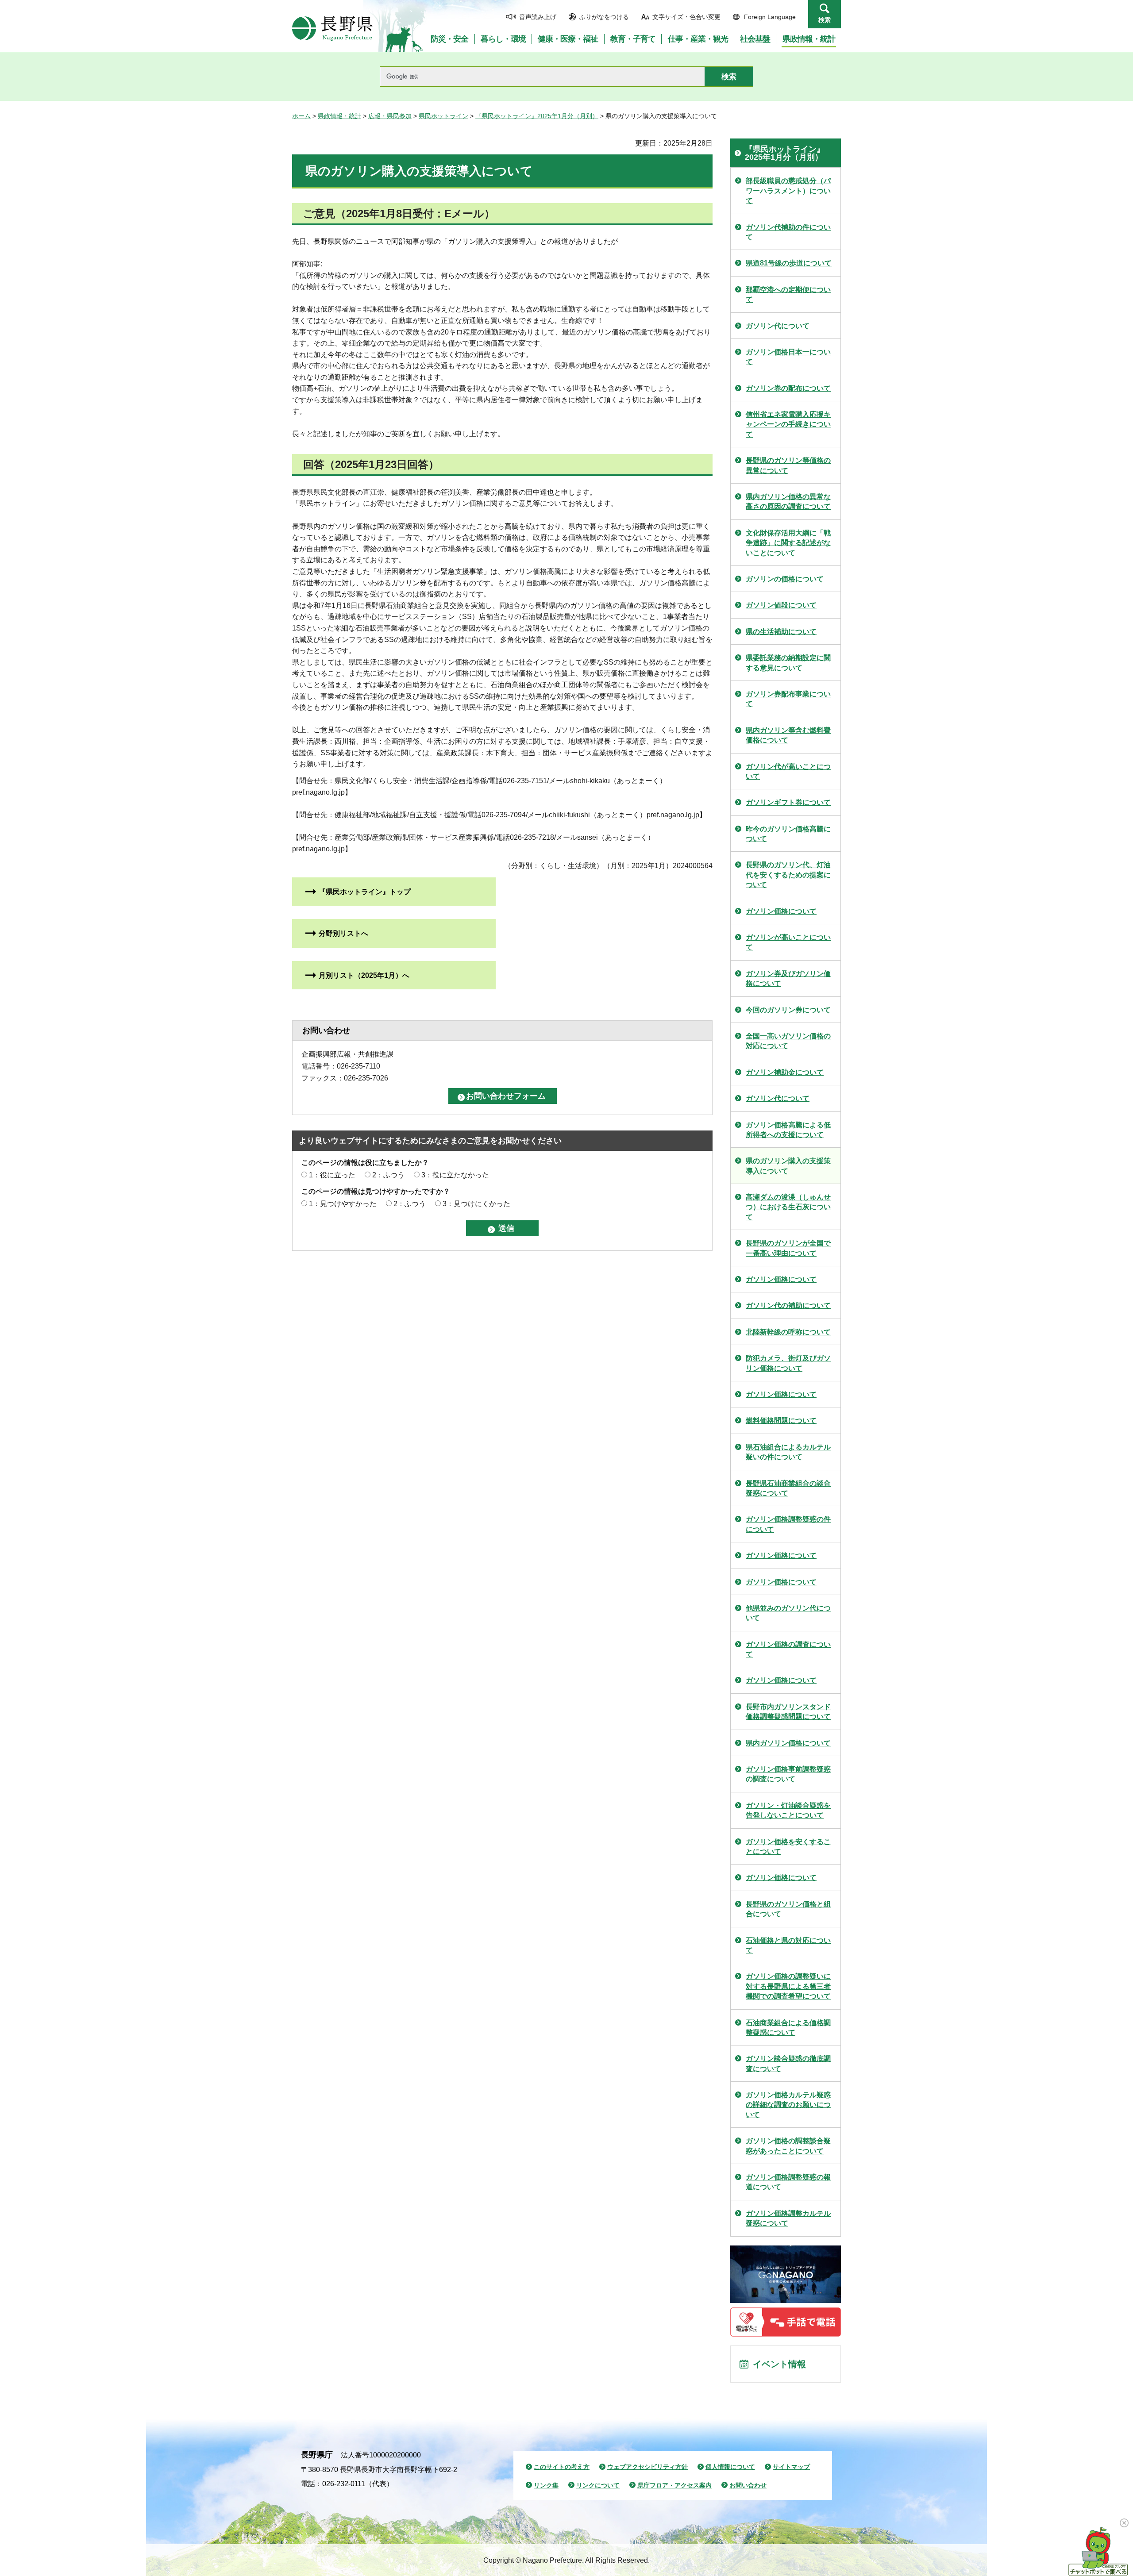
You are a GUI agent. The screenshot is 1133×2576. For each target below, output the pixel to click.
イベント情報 (779, 2364)
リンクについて (598, 2485)
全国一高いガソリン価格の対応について (788, 1041)
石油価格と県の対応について (788, 1945)
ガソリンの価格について (785, 579)
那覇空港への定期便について (788, 294)
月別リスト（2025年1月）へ (364, 975)
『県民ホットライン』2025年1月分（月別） (537, 116)
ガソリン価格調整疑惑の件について (788, 1524)
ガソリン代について (778, 326)
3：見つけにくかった (476, 1204)
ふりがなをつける (604, 17)
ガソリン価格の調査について (788, 1649)
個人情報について (730, 2467)
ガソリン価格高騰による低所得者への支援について (788, 1130)
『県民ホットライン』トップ (365, 892)
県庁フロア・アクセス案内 (674, 2485)
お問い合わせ (748, 2485)
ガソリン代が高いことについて (788, 771)
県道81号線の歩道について (789, 263)
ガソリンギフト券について (788, 802)
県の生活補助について (781, 632)
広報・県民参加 (390, 116)
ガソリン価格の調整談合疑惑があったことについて (788, 2146)
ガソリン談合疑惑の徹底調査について (788, 2063)
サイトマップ (791, 2467)
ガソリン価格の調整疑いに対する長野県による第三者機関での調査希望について (788, 1986)
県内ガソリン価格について (788, 1743)
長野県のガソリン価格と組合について (788, 1909)
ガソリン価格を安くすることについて (788, 1847)
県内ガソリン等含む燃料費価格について (788, 735)
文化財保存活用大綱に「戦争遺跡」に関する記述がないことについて (788, 543)
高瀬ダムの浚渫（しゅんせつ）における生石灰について (788, 1207)
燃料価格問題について (781, 1421)
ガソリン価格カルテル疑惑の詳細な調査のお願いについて (788, 2105)
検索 (825, 20)
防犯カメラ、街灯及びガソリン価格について (788, 1363)
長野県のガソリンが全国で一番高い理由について (788, 1248)
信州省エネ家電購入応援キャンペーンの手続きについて (788, 424)
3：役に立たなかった (455, 1175)
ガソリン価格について (781, 911)
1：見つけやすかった (343, 1204)
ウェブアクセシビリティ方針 (647, 2467)
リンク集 (546, 2485)
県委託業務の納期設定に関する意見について (788, 663)
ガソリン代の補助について (788, 1305)
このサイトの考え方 (562, 2467)
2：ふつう (388, 1175)
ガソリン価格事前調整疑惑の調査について (788, 1774)
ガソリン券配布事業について (788, 699)
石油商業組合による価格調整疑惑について (788, 2028)
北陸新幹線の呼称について (788, 1332)
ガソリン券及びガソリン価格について (788, 978)
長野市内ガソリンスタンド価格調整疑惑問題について (788, 1712)
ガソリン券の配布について (788, 388)
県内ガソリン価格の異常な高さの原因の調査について (788, 502)
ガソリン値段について (781, 605)
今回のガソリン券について (788, 1010)
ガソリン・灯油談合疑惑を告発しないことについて (788, 1810)
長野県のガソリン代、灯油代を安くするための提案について (788, 875)
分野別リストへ (343, 933)
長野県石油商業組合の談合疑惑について (788, 1488)
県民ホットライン (443, 116)
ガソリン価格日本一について (788, 357)
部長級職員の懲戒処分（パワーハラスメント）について (788, 191)
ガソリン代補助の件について (788, 232)
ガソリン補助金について (785, 1072)
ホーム (301, 116)
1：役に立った (332, 1175)
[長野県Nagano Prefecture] (332, 28)
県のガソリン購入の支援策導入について (788, 1166)
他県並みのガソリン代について (788, 1613)
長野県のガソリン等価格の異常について (788, 465)
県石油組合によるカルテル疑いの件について (788, 1452)
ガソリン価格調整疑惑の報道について (788, 2182)
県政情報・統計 (339, 116)
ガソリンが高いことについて (788, 942)
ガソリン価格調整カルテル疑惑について (788, 2218)
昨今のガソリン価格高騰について (788, 834)
